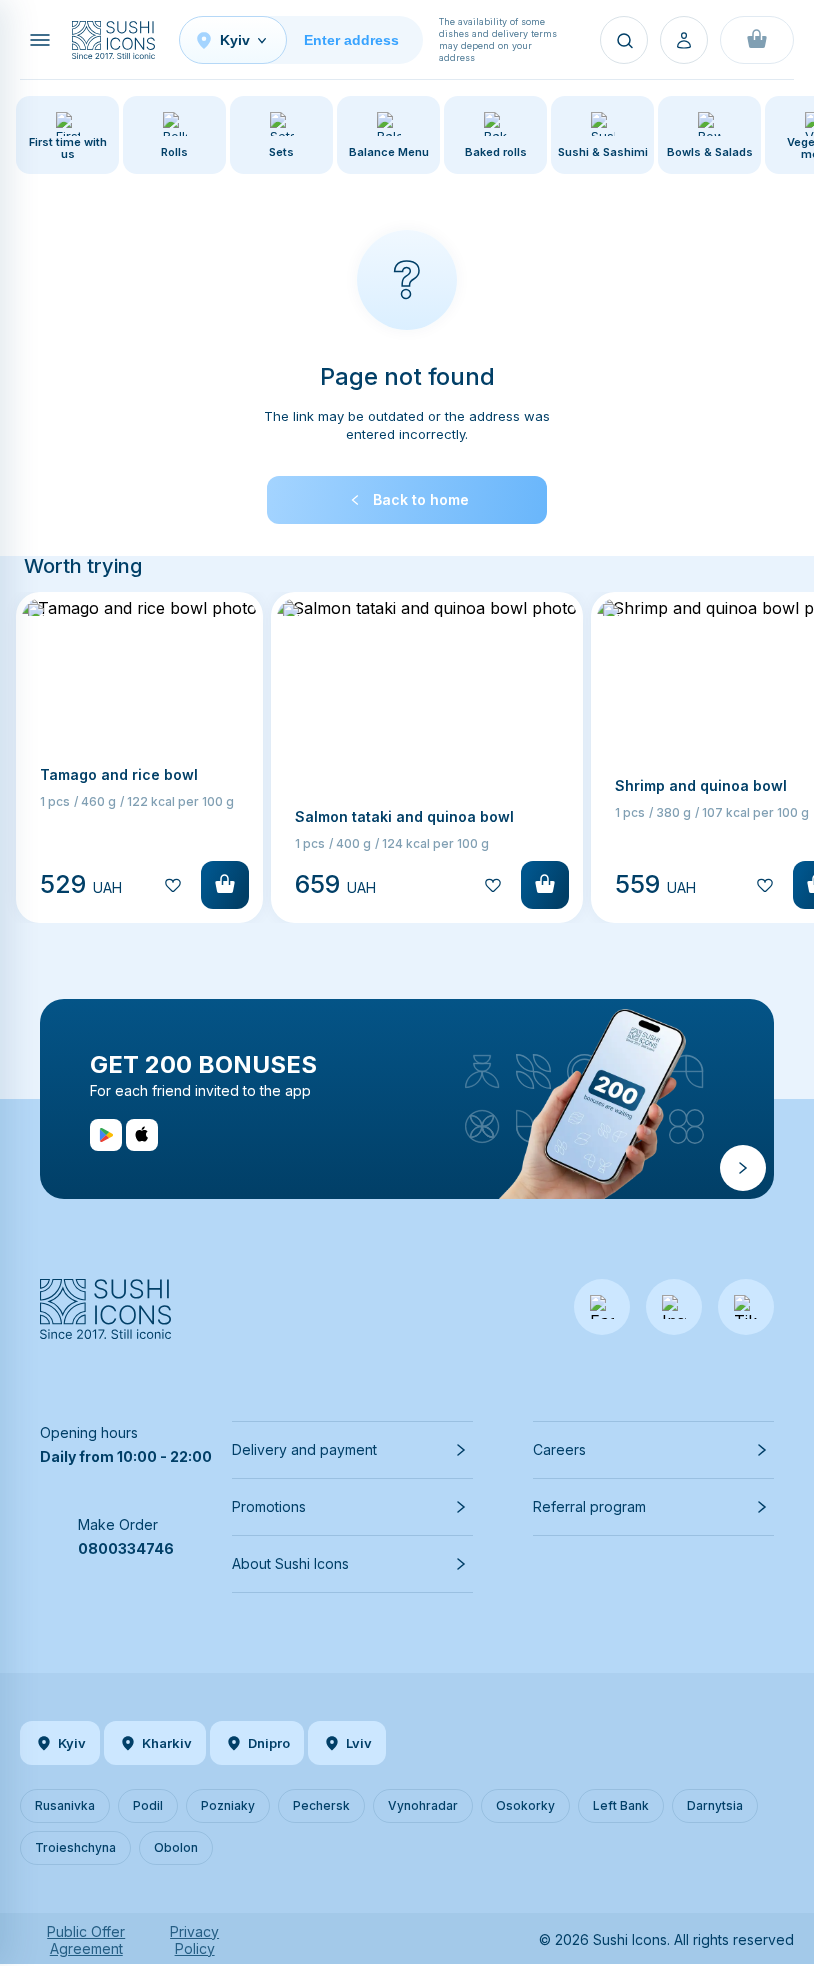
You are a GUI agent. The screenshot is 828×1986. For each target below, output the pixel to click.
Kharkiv (167, 1743)
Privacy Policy (194, 1940)
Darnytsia (715, 1805)
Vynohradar (423, 1805)
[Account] (684, 40)
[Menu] (40, 40)
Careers (559, 1449)
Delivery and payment (304, 1449)
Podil (148, 1805)
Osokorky (525, 1805)
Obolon (176, 1847)
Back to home (421, 499)
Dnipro (269, 1743)
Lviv (359, 1743)
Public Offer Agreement (86, 1940)
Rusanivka (65, 1805)
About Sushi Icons (290, 1563)
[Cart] (757, 40)
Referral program (589, 1506)
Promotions (269, 1506)
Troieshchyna (75, 1847)
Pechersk (321, 1805)
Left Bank (621, 1805)
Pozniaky (228, 1805)
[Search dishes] (624, 40)
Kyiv (72, 1743)
